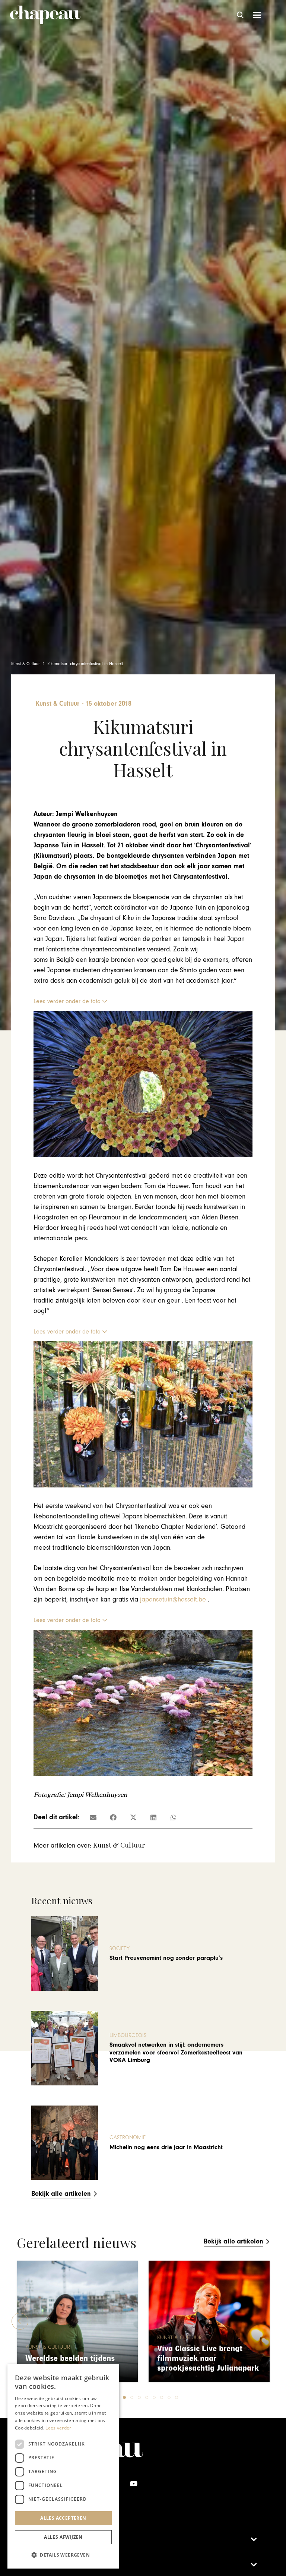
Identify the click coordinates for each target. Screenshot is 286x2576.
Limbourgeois (128, 2035)
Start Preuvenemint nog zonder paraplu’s (166, 1958)
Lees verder (58, 2428)
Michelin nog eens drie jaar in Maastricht (166, 2147)
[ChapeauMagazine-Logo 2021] (45, 15)
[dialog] (63, 2466)
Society (120, 1948)
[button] (241, 15)
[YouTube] (134, 2484)
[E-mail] (93, 1817)
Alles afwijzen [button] (63, 2537)
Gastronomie (128, 2137)
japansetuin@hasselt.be (173, 1599)
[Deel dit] (113, 1817)
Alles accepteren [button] (63, 2518)
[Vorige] (20, 2321)
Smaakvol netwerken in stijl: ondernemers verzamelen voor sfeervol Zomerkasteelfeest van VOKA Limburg (176, 2052)
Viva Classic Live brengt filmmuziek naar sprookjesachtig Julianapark (76, 2358)
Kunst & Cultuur (119, 1845)
